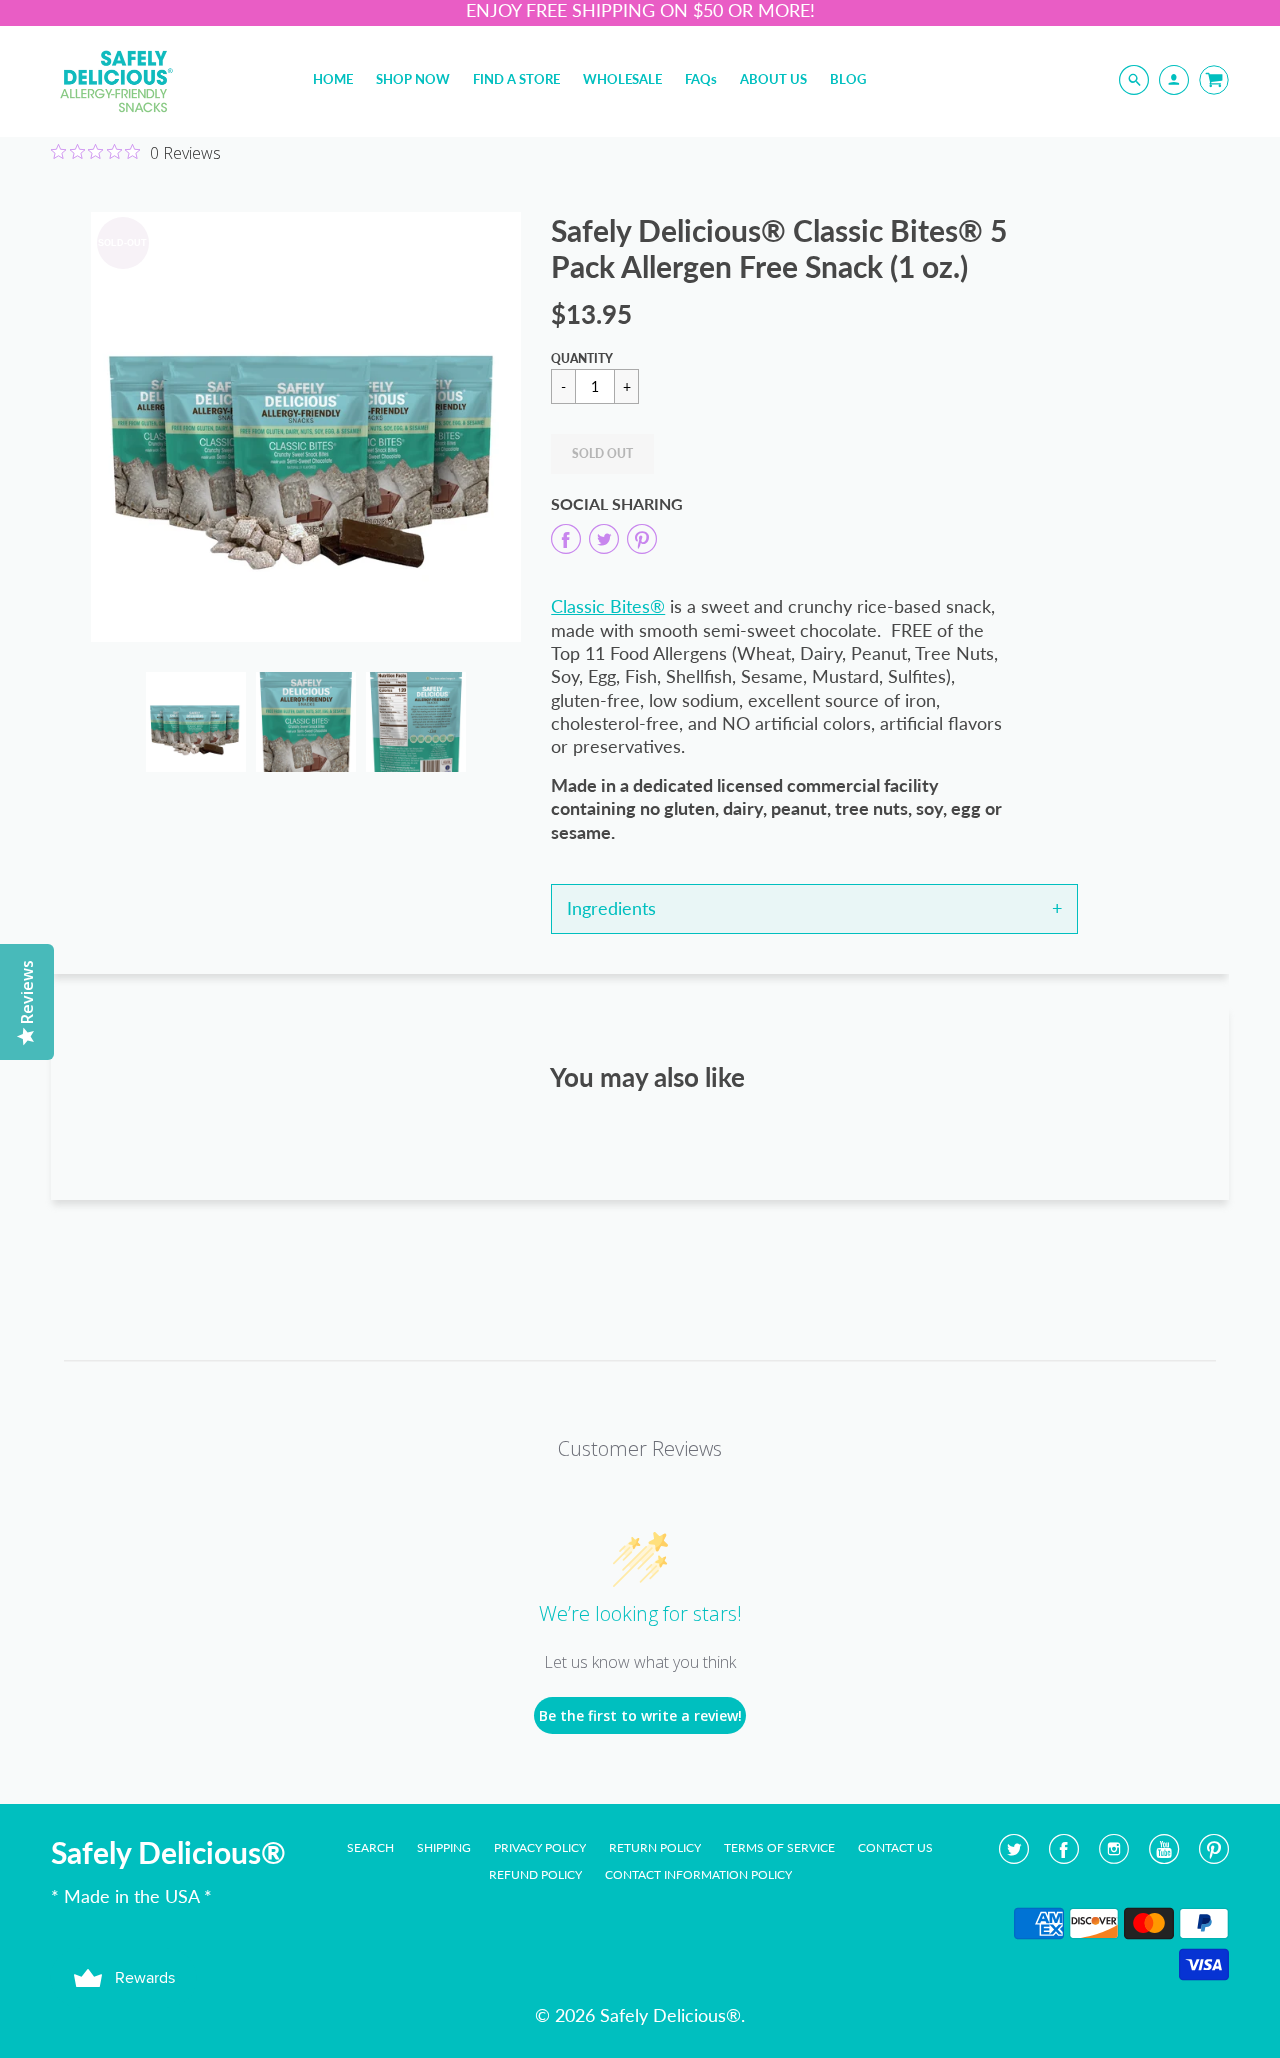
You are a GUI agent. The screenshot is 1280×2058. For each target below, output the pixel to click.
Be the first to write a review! (640, 1715)
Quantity (582, 358)
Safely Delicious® (168, 1852)
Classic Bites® (608, 606)
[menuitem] (333, 79)
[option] (306, 427)
